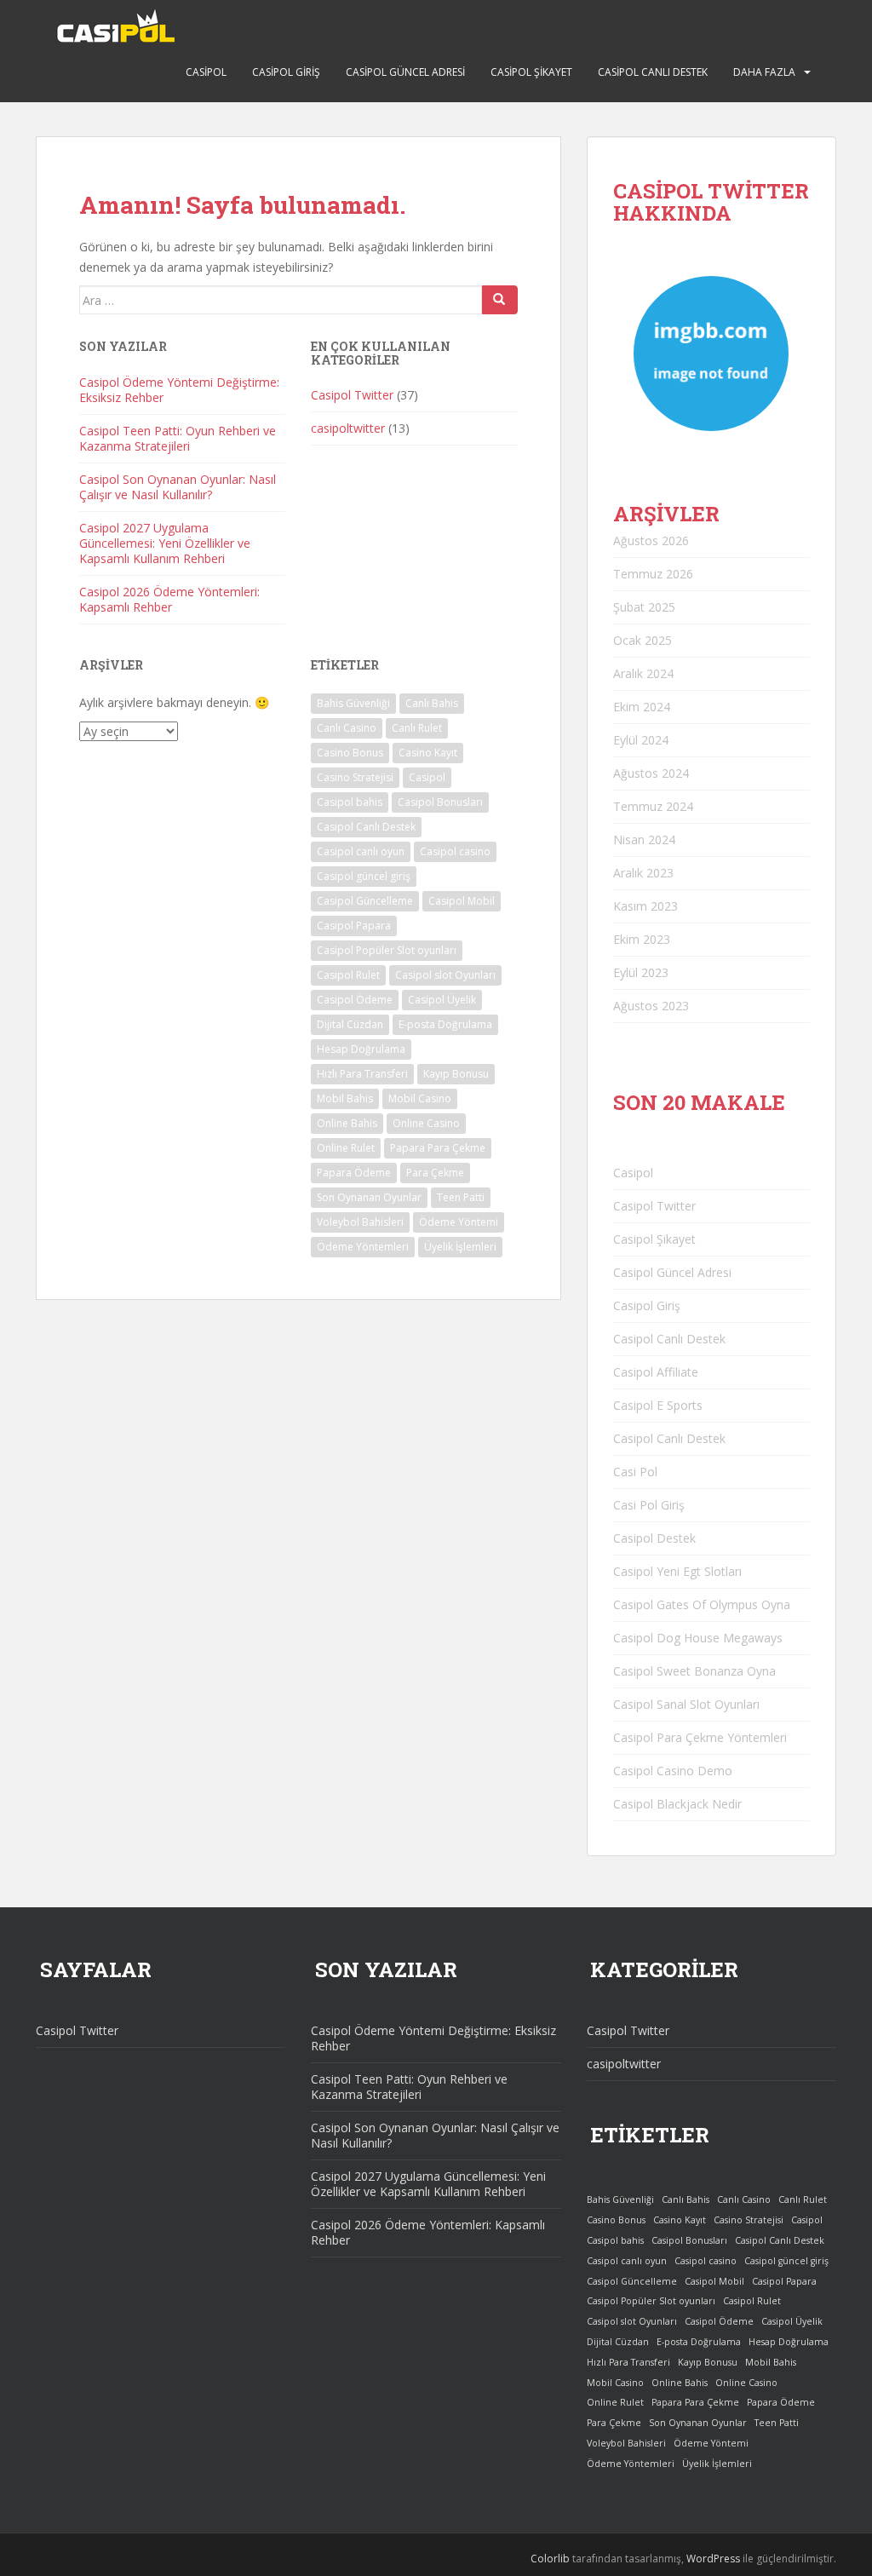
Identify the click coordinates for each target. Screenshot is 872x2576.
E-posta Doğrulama (445, 1024)
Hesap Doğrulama (361, 1049)
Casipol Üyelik (442, 1000)
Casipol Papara (354, 926)
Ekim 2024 (642, 707)
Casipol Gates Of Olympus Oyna (702, 1604)
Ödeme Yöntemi (459, 1222)
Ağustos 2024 (651, 773)
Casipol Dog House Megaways (698, 1638)
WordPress (713, 2559)
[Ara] (500, 300)
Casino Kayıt (428, 753)
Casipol (206, 72)
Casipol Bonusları (440, 802)
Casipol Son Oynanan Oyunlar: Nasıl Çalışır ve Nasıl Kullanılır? (178, 487)
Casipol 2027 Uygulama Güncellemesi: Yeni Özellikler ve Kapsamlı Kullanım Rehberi (165, 543)
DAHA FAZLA (764, 72)
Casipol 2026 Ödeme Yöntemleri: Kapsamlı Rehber (169, 599)
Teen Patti (461, 1197)
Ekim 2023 (642, 939)
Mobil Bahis (345, 1098)
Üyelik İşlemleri (460, 1247)
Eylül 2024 (641, 740)
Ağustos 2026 (651, 540)
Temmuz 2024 (653, 806)
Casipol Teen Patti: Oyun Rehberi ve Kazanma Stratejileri (178, 438)
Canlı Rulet (417, 728)
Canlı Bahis (432, 703)
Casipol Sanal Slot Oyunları (686, 1704)
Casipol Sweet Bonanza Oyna (694, 1671)
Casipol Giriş (286, 72)
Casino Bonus (350, 753)
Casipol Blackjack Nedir (677, 1804)
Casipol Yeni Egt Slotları (677, 1571)
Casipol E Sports (658, 1405)
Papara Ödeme (354, 1173)
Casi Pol (635, 1472)
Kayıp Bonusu (456, 1074)
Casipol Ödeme (355, 1000)
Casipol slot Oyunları (445, 975)
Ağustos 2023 (651, 1006)
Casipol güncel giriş (364, 876)
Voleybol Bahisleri (360, 1222)
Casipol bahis (350, 802)
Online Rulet (346, 1148)
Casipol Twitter (352, 395)
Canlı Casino (347, 728)
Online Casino (426, 1123)
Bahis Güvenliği (353, 703)
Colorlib (550, 2559)
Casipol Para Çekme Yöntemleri (700, 1737)
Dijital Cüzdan (350, 1024)
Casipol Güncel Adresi (405, 72)
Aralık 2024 (643, 673)
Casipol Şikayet (531, 72)
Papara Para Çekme (438, 1148)
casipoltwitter (348, 428)
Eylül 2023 (641, 972)
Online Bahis (347, 1123)
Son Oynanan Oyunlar (369, 1197)
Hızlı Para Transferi (362, 1074)
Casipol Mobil (462, 901)
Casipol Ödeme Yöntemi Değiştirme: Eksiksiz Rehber (179, 390)
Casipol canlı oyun (361, 851)
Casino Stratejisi (355, 777)
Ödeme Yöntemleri (363, 1247)
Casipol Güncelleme (365, 901)
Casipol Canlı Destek (653, 72)
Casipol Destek (654, 1538)
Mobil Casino (420, 1098)
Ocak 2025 (643, 640)
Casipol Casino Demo (673, 1771)
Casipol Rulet (348, 975)
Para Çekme (435, 1173)
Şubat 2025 (644, 607)
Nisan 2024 (644, 839)
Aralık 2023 (643, 873)
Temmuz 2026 (653, 574)
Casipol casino (455, 851)
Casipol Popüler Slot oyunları (387, 950)
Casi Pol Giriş (649, 1505)
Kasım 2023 (645, 906)
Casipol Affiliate (656, 1372)
